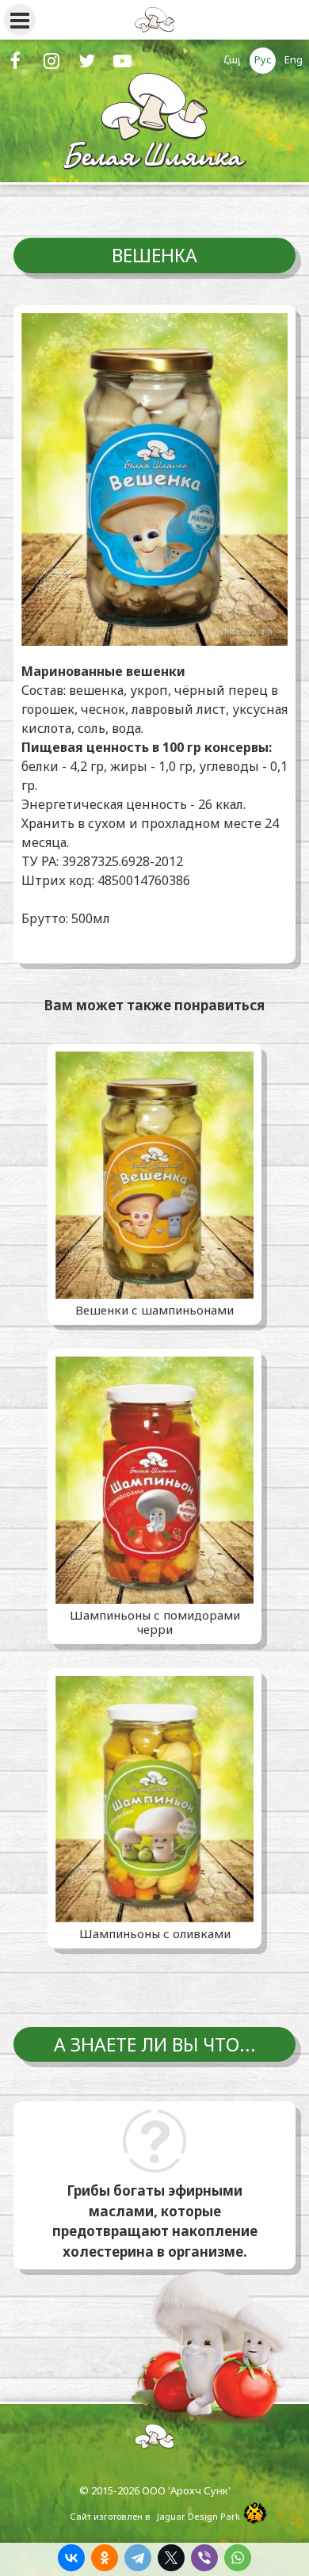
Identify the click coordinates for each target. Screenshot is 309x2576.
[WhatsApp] (238, 2558)
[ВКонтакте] (71, 2558)
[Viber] (204, 2558)
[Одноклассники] (105, 2558)
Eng (294, 59)
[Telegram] (138, 2558)
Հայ (232, 59)
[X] (171, 2558)
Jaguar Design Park (198, 2516)
